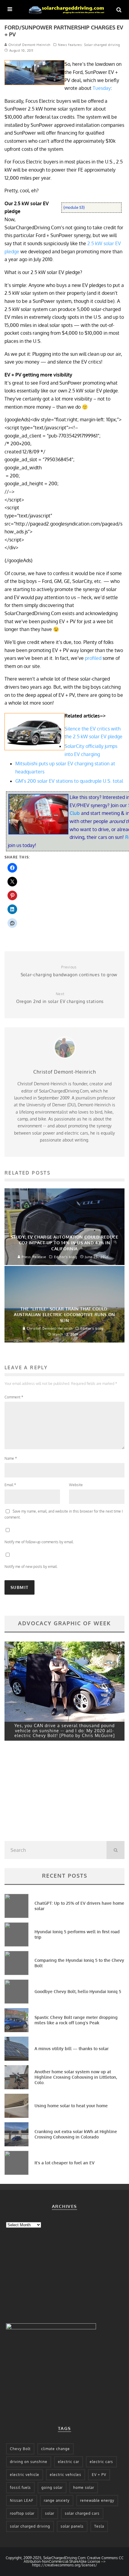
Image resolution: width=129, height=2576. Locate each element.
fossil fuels (20, 2488)
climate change (55, 2449)
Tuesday (102, 88)
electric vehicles (66, 2475)
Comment (14, 1397)
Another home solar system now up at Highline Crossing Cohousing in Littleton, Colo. (76, 2077)
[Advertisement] (49, 1793)
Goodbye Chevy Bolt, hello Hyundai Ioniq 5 (78, 1991)
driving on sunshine (29, 2462)
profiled (93, 658)
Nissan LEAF (22, 2500)
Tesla (99, 2526)
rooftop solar (22, 2513)
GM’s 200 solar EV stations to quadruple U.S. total (69, 781)
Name (11, 1458)
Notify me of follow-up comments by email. (39, 1542)
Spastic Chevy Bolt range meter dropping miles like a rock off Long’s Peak (76, 2020)
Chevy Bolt (20, 2449)
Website (76, 1485)
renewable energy (97, 2500)
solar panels (72, 2526)
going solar (52, 2488)
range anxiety (57, 2500)
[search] (115, 1850)
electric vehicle (25, 2475)
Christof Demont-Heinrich (29, 45)
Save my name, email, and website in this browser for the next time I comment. (64, 1514)
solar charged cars (82, 2513)
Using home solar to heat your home (71, 2106)
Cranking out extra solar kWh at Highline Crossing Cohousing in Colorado (76, 2134)
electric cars (101, 2462)
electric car (69, 2462)
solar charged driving (30, 2526)
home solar (84, 2488)
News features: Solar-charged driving (89, 45)
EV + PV (99, 2475)
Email (10, 1485)
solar (50, 2513)
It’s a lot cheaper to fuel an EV (64, 2163)
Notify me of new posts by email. (31, 1567)
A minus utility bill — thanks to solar (72, 2049)
